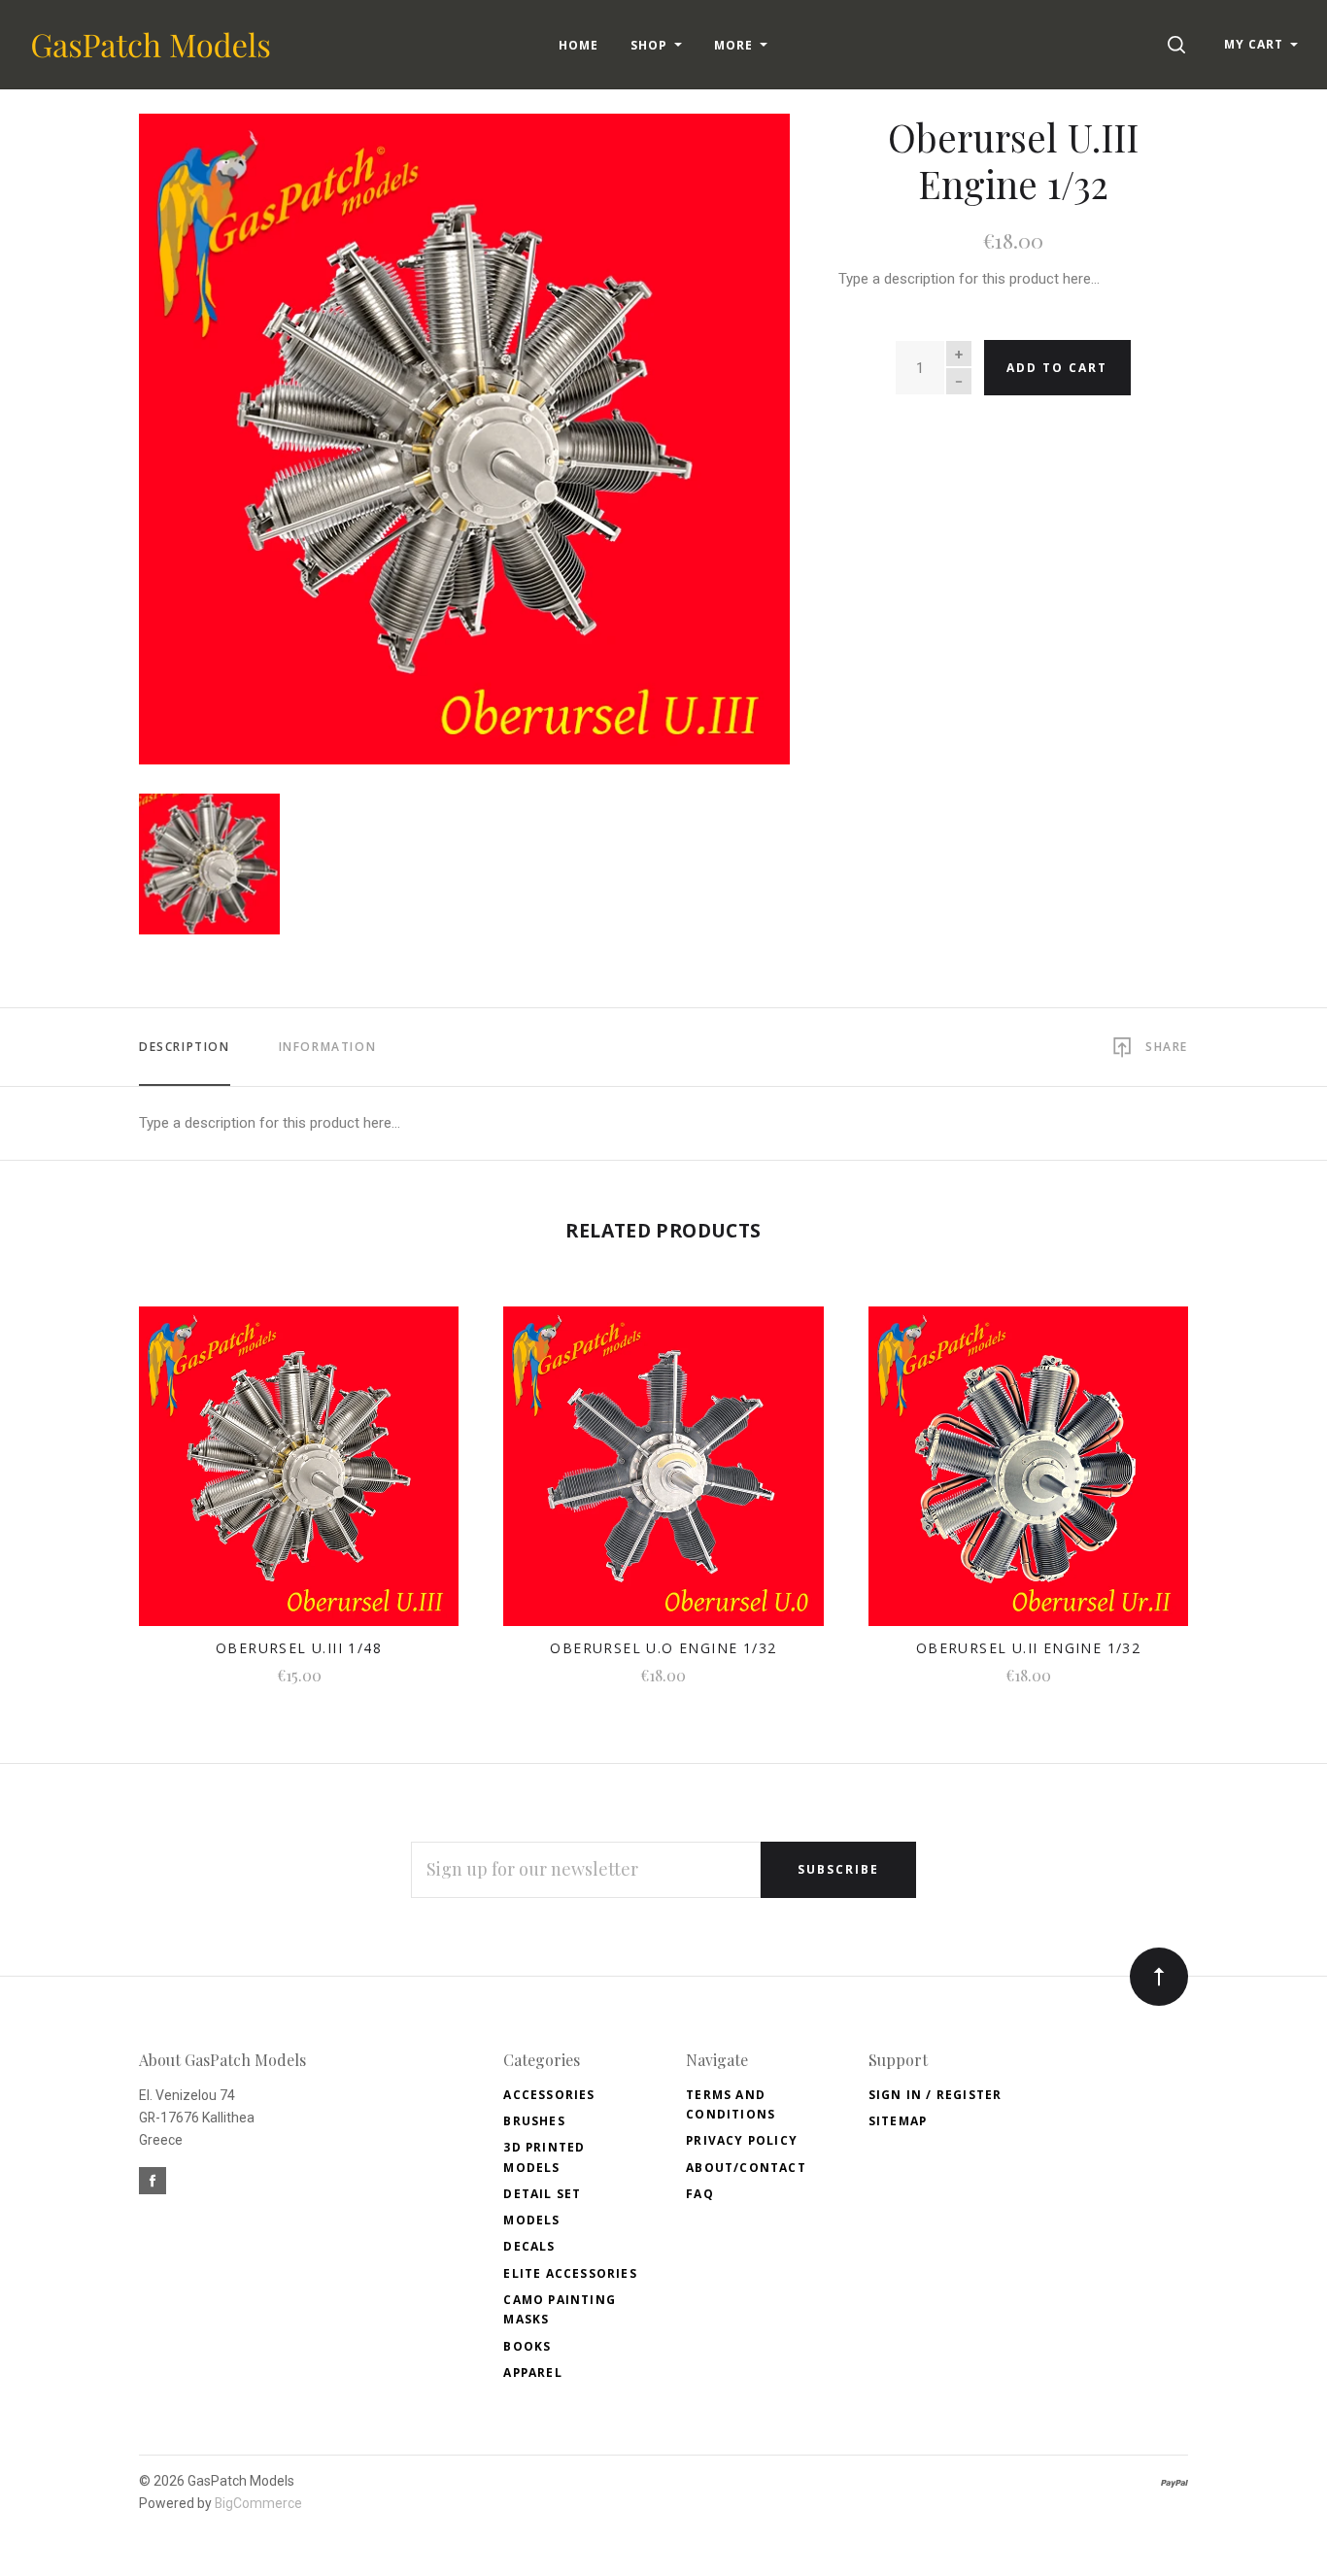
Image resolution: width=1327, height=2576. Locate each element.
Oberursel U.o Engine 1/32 (663, 1648)
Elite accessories (570, 2273)
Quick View (299, 1478)
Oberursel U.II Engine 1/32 (1028, 1648)
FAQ (700, 2194)
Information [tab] (328, 1047)
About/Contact (746, 2168)
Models (531, 2220)
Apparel (532, 2373)
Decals (529, 2246)
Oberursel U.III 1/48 (299, 1648)
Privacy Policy (742, 2140)
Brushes (534, 2121)
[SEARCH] (1180, 44)
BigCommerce (258, 2503)
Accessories (549, 2095)
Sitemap (898, 2121)
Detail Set (542, 2194)
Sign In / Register (936, 2095)
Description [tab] (185, 1047)
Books (527, 2346)
